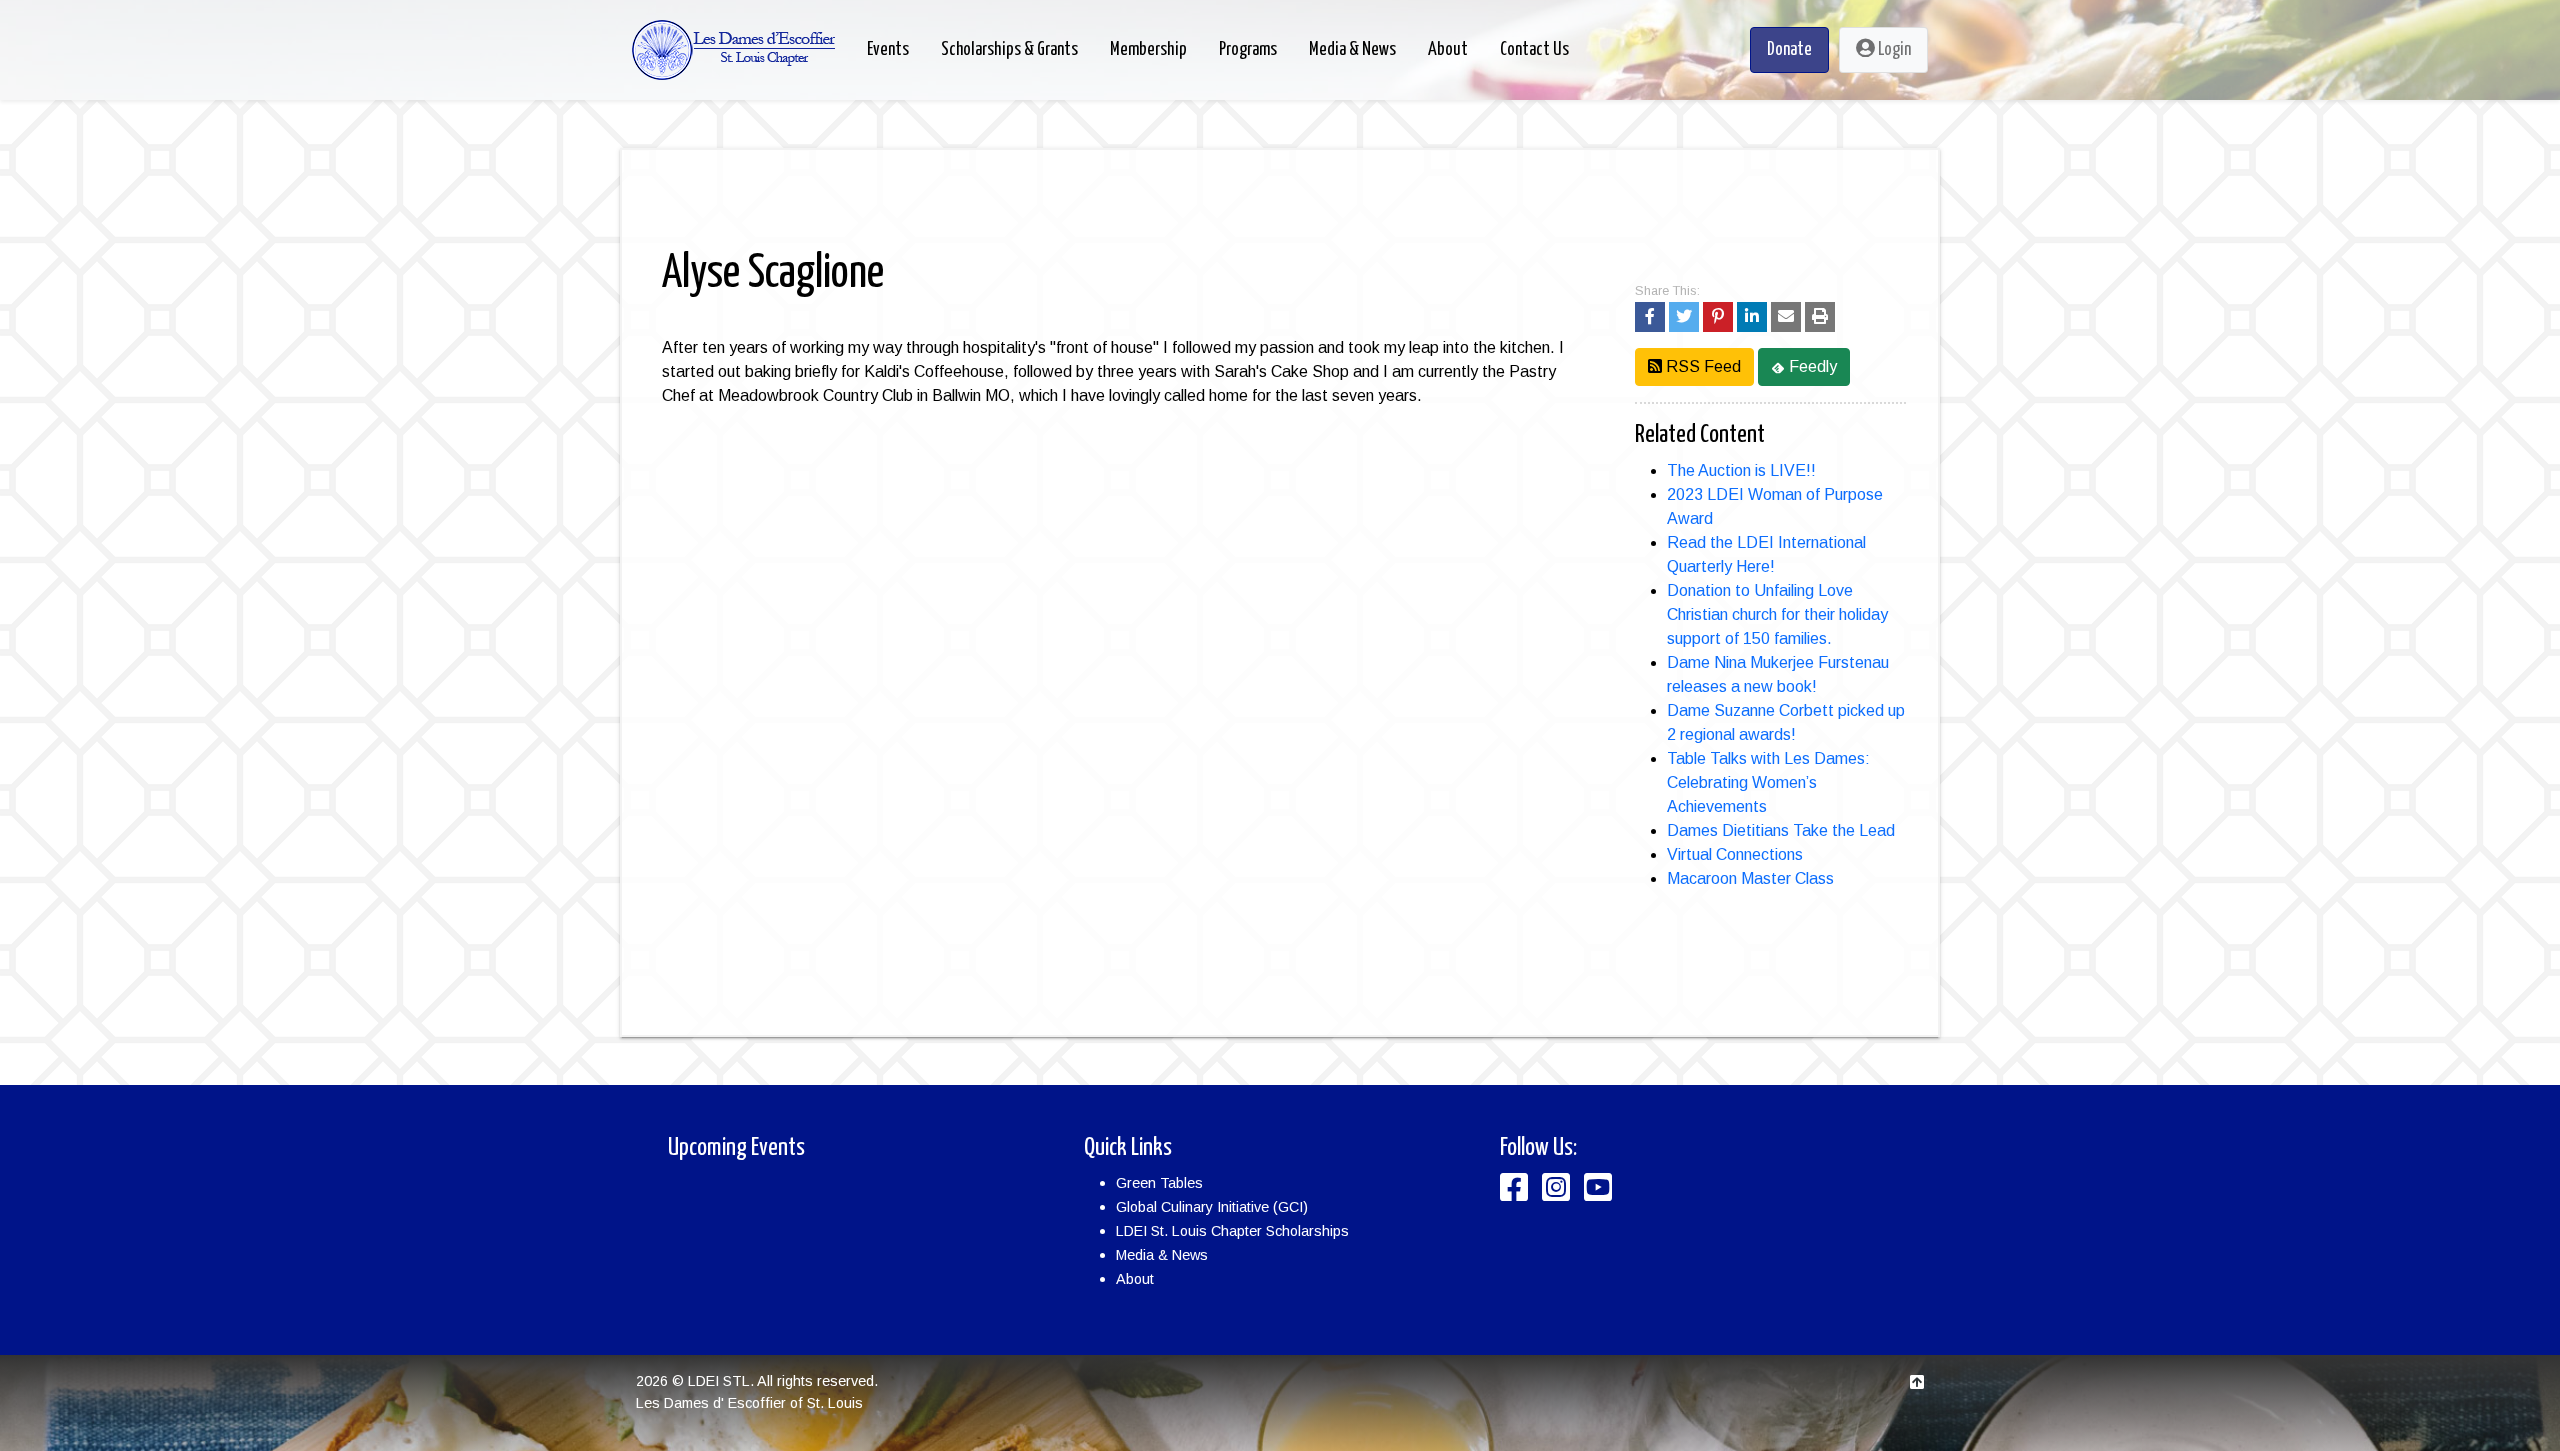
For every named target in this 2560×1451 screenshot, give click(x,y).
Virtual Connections (1735, 854)
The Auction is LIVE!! (1741, 470)
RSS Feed (1701, 366)
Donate (1789, 50)
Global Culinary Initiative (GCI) (1212, 1207)
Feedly (1811, 366)
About (1135, 1279)
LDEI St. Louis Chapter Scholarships (1232, 1231)
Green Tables (1159, 1183)
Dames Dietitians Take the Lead (1781, 830)
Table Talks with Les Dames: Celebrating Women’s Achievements (1768, 782)
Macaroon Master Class (1750, 878)
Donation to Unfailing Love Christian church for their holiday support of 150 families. (1777, 614)
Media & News (1162, 1255)
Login (1893, 50)
